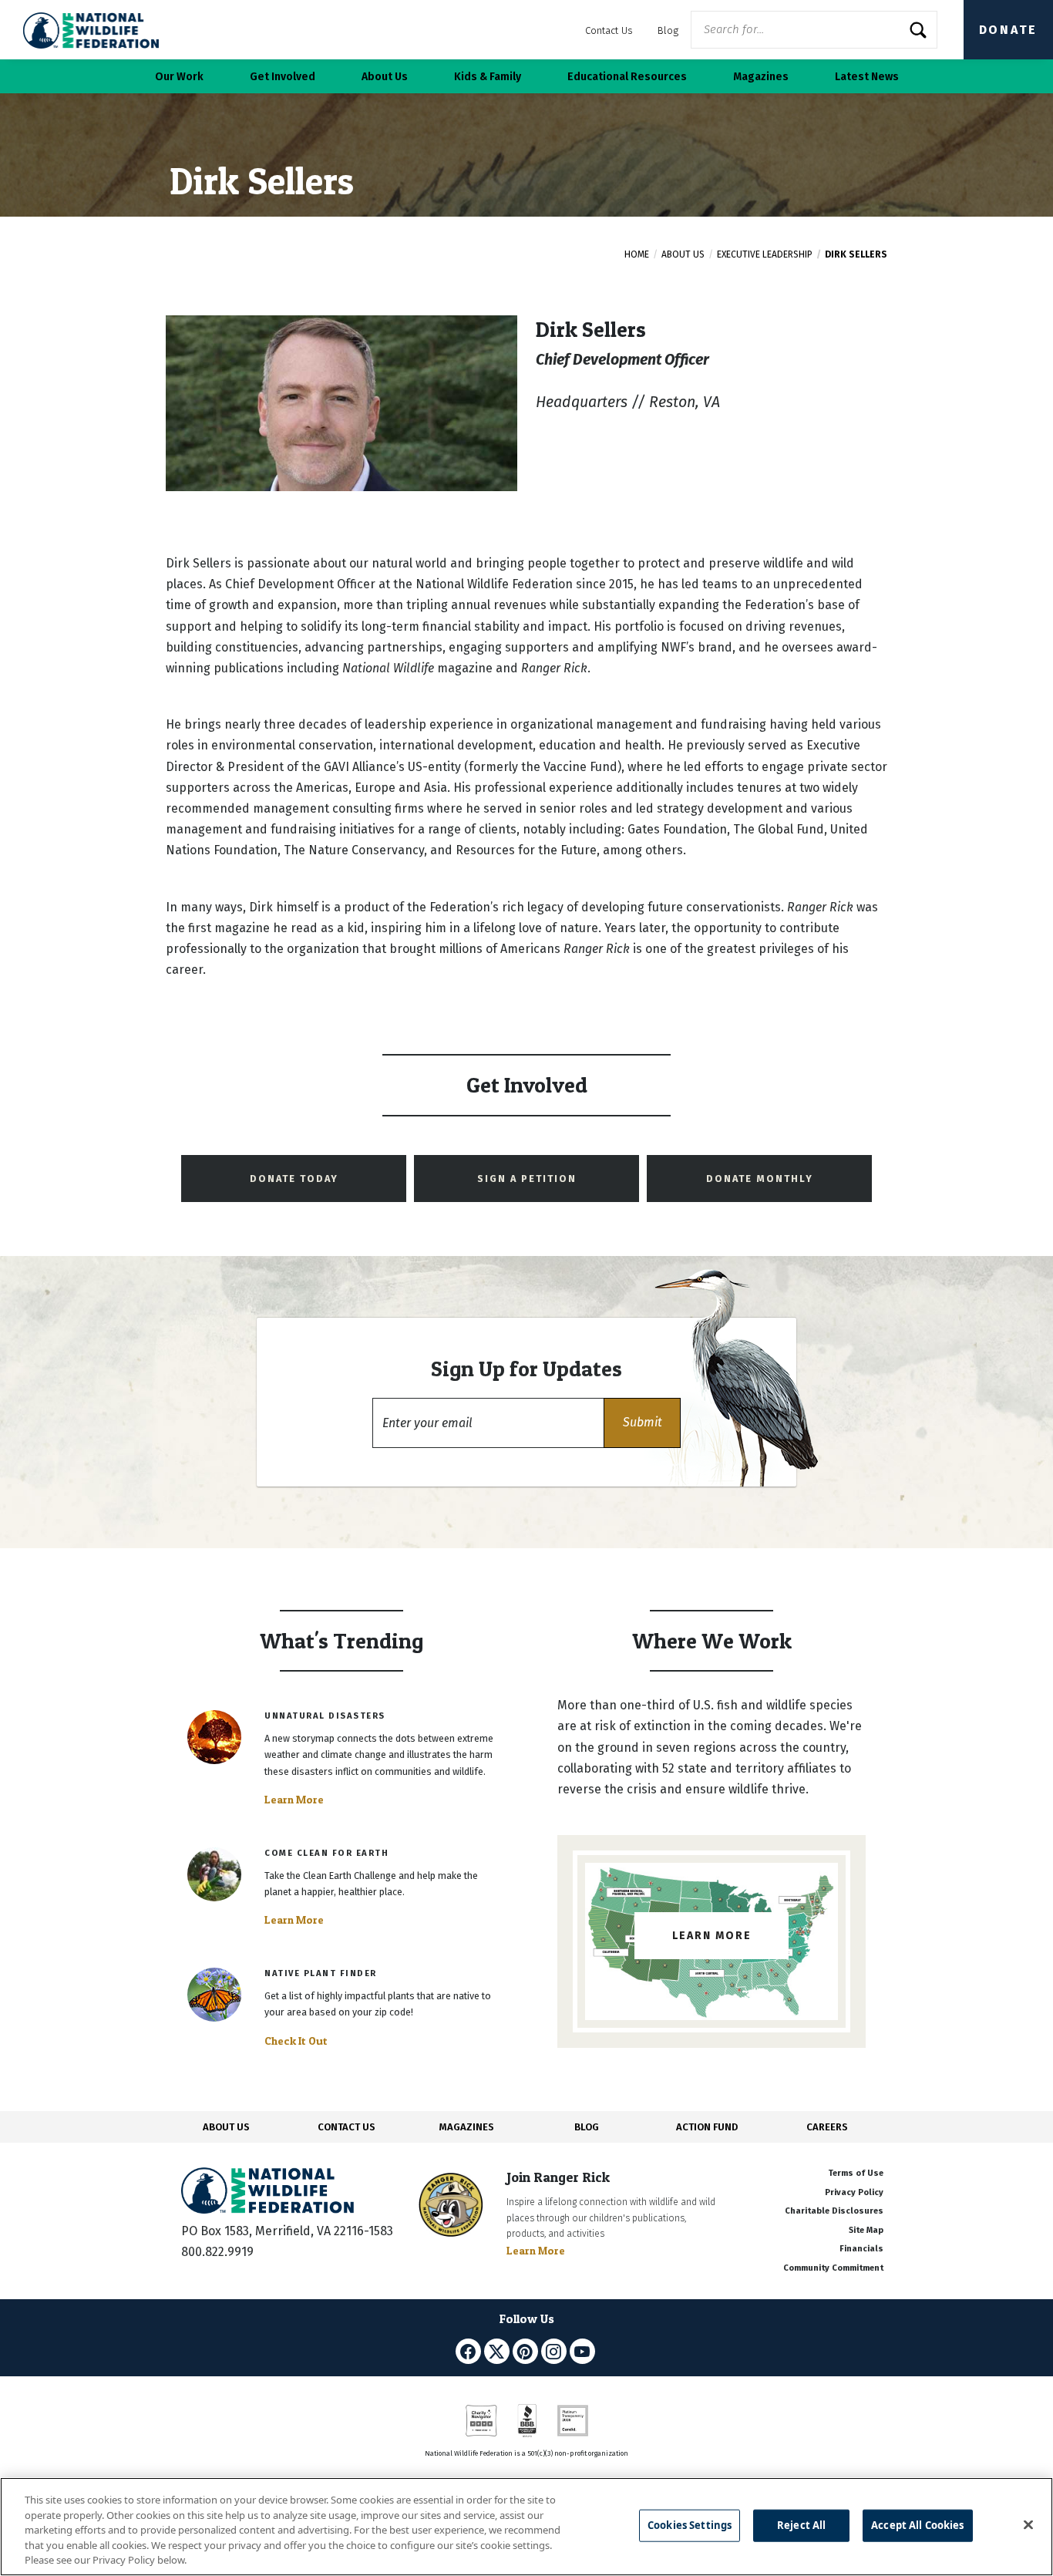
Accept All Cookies (917, 2525)
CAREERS (827, 2127)
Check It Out (296, 2041)
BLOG (587, 2127)
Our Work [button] (179, 77)
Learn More (294, 1800)
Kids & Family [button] (488, 77)
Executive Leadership (765, 254)
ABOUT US (226, 2127)
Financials (861, 2249)
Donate (1008, 30)
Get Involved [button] (283, 77)
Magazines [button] (761, 77)
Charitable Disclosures (834, 2211)
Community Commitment (833, 2268)
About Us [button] (385, 77)
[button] (642, 1423)
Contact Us (609, 30)
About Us (683, 254)
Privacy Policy (854, 2192)
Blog (668, 30)
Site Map (866, 2230)
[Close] (1028, 2525)
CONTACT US (347, 2127)
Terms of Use (856, 2173)
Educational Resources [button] (627, 77)
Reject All (801, 2525)
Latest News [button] (867, 77)
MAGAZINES (467, 2127)
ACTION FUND (707, 2127)
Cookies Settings (690, 2525)
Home (637, 254)
